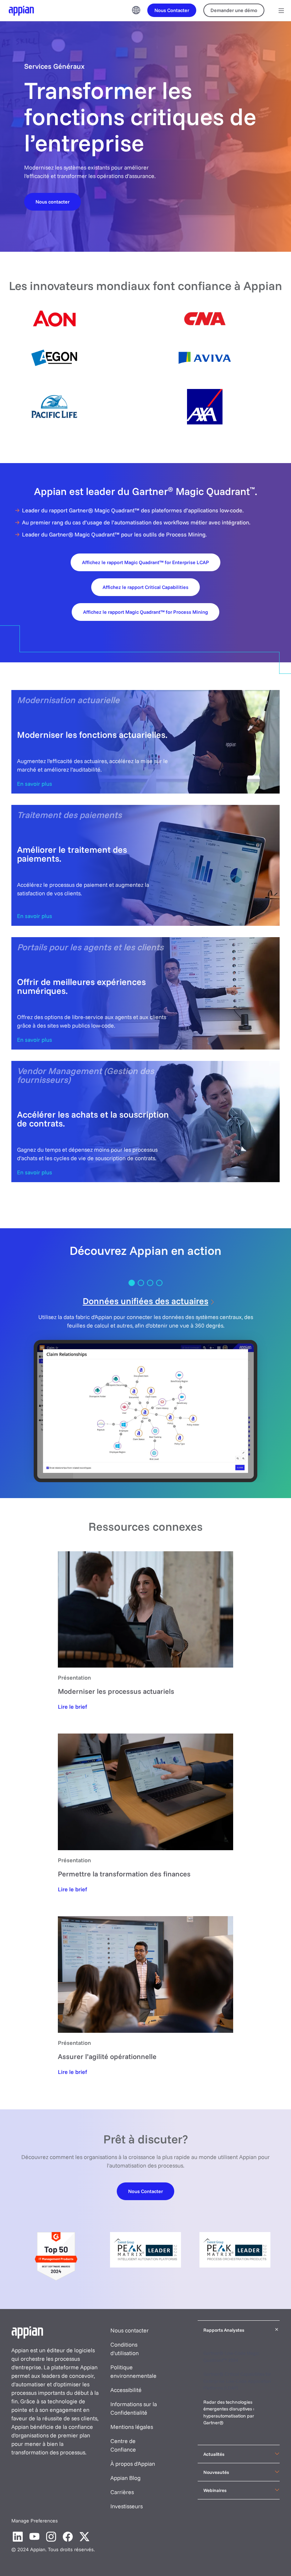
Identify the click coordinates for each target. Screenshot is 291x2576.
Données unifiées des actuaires (145, 1301)
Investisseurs (127, 2506)
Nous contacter (130, 2330)
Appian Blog (125, 2478)
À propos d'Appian (133, 2464)
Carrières (122, 2492)
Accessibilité (126, 2390)
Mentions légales (132, 2427)
